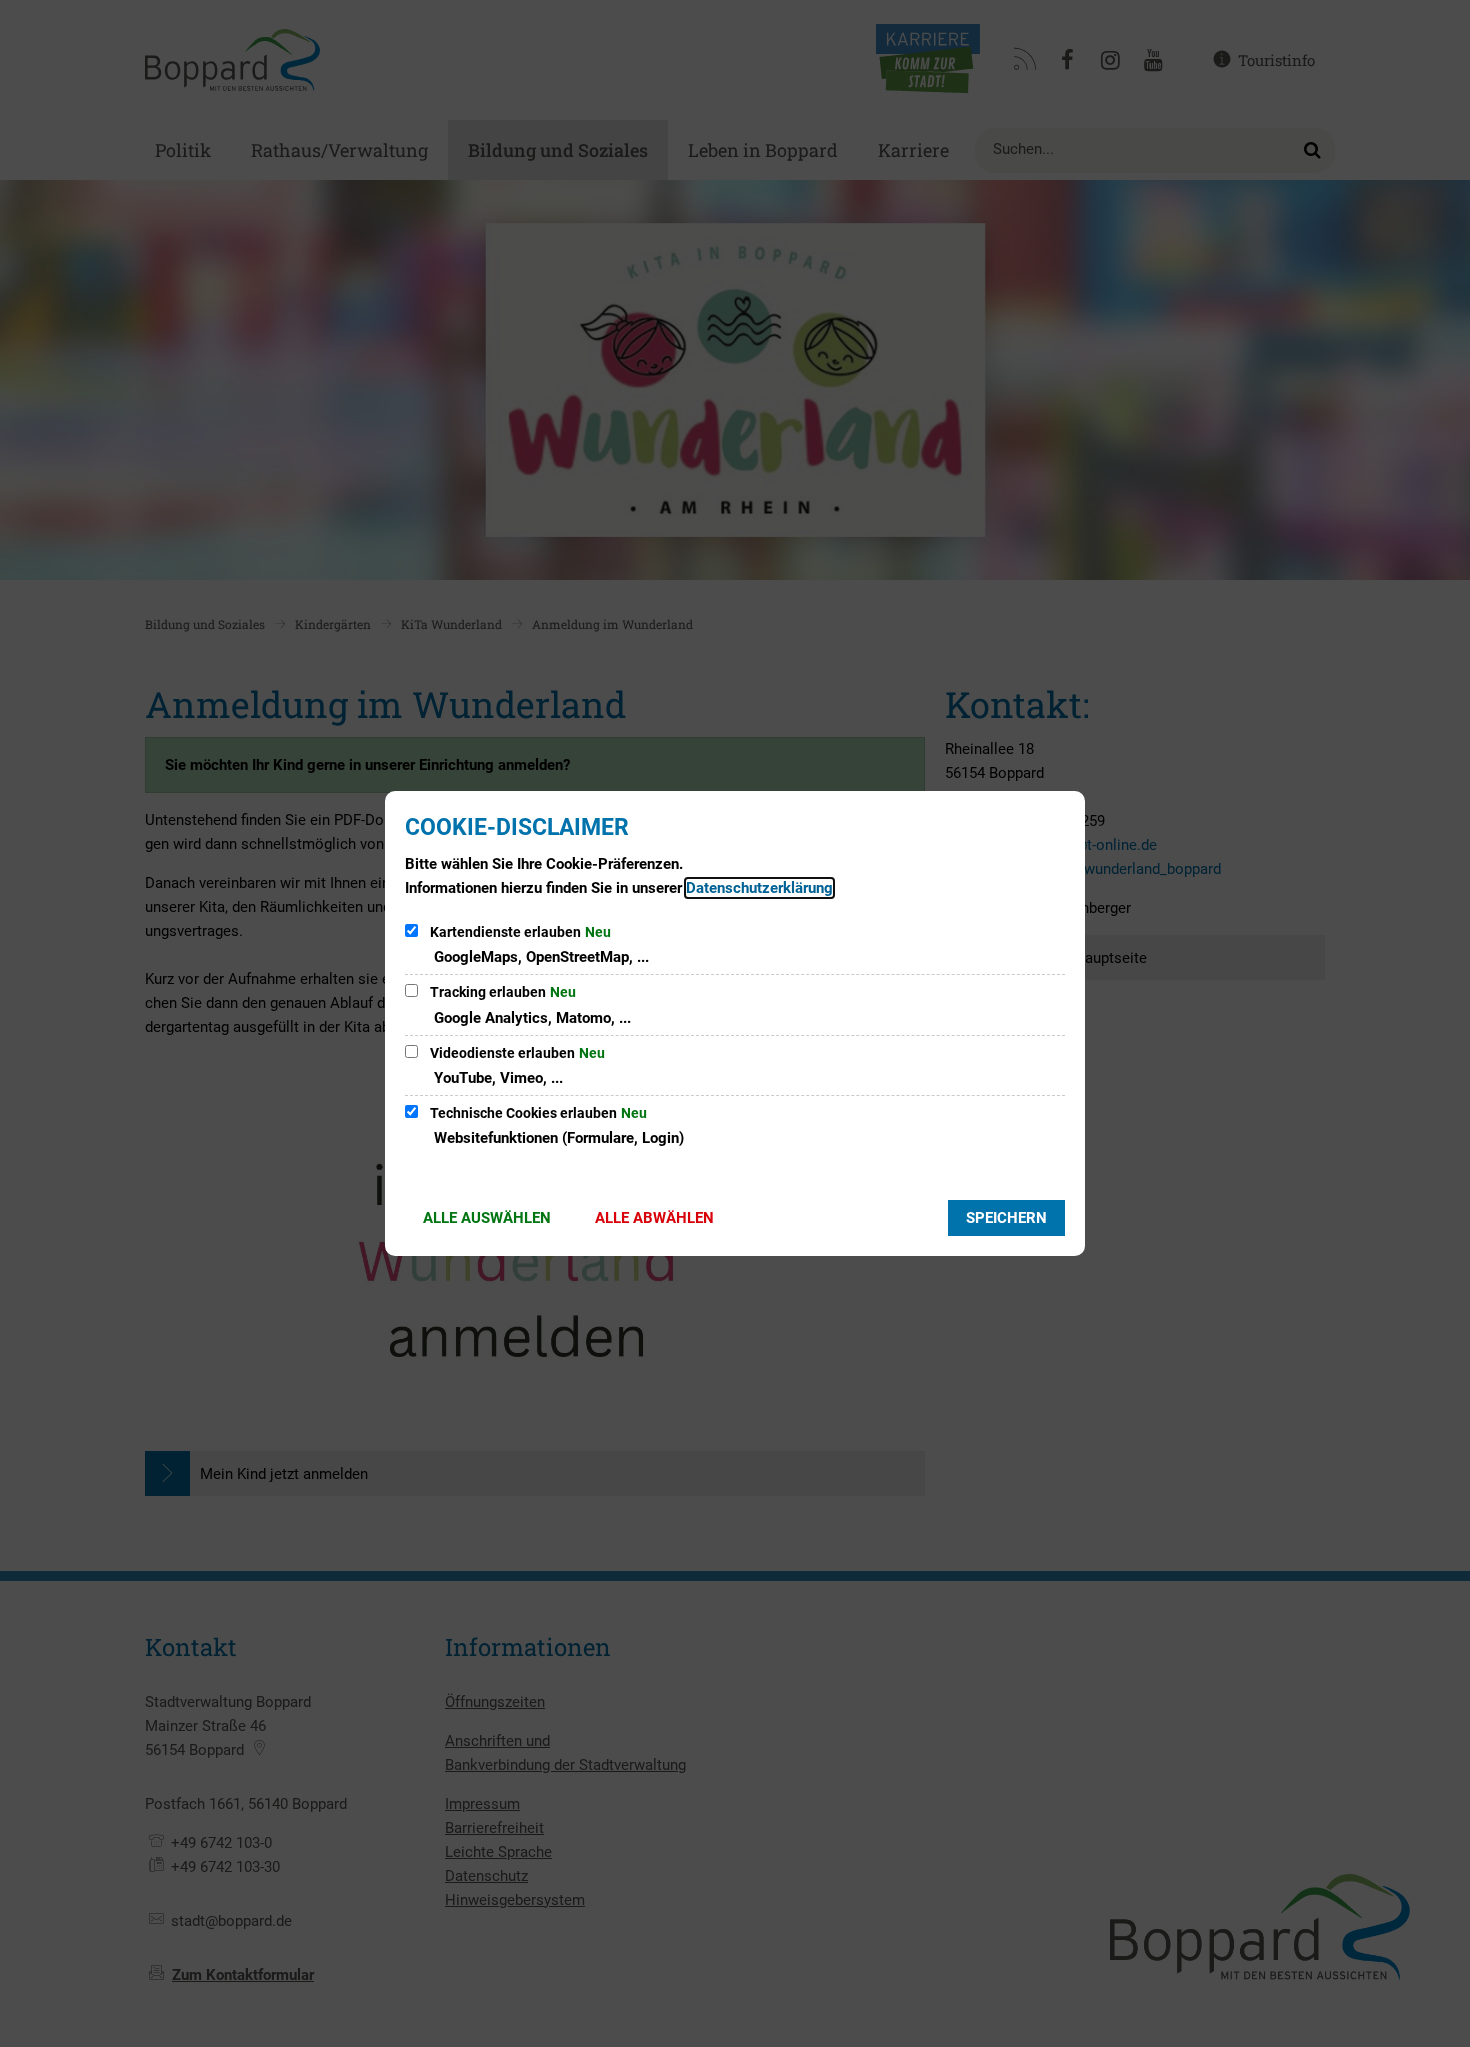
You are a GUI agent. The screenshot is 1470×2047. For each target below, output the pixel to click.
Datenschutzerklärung (759, 888)
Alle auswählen (487, 1218)
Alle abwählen (654, 1218)
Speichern (1006, 1218)
